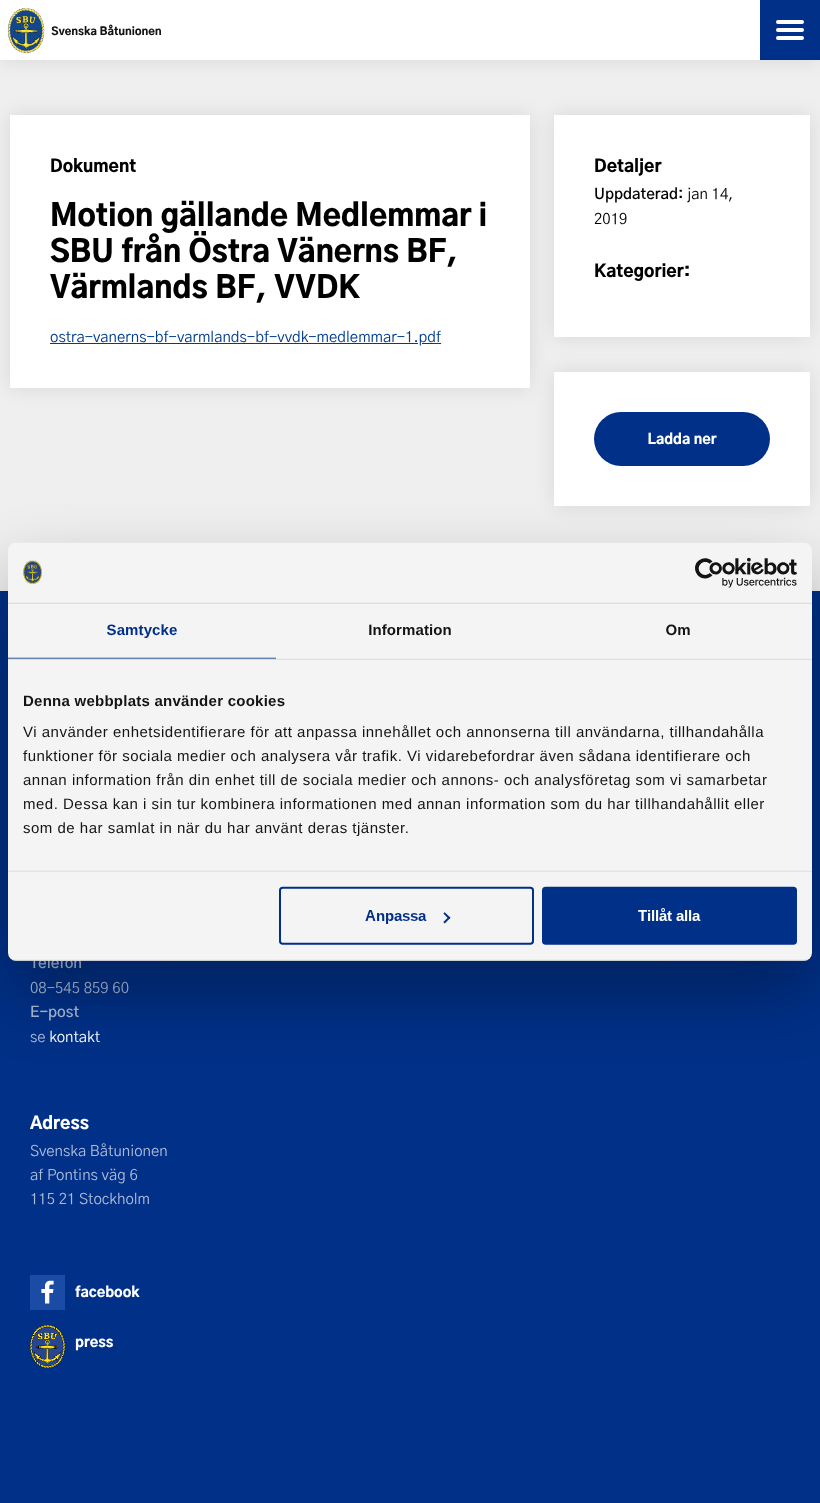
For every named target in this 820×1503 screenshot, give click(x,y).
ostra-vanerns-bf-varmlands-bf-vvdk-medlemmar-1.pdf (245, 336)
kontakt (74, 1036)
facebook (107, 1291)
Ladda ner (681, 438)
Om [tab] (677, 629)
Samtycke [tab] (142, 629)
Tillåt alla (669, 915)
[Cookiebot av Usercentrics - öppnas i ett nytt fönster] (709, 572)
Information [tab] (410, 629)
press (94, 1341)
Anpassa (395, 915)
